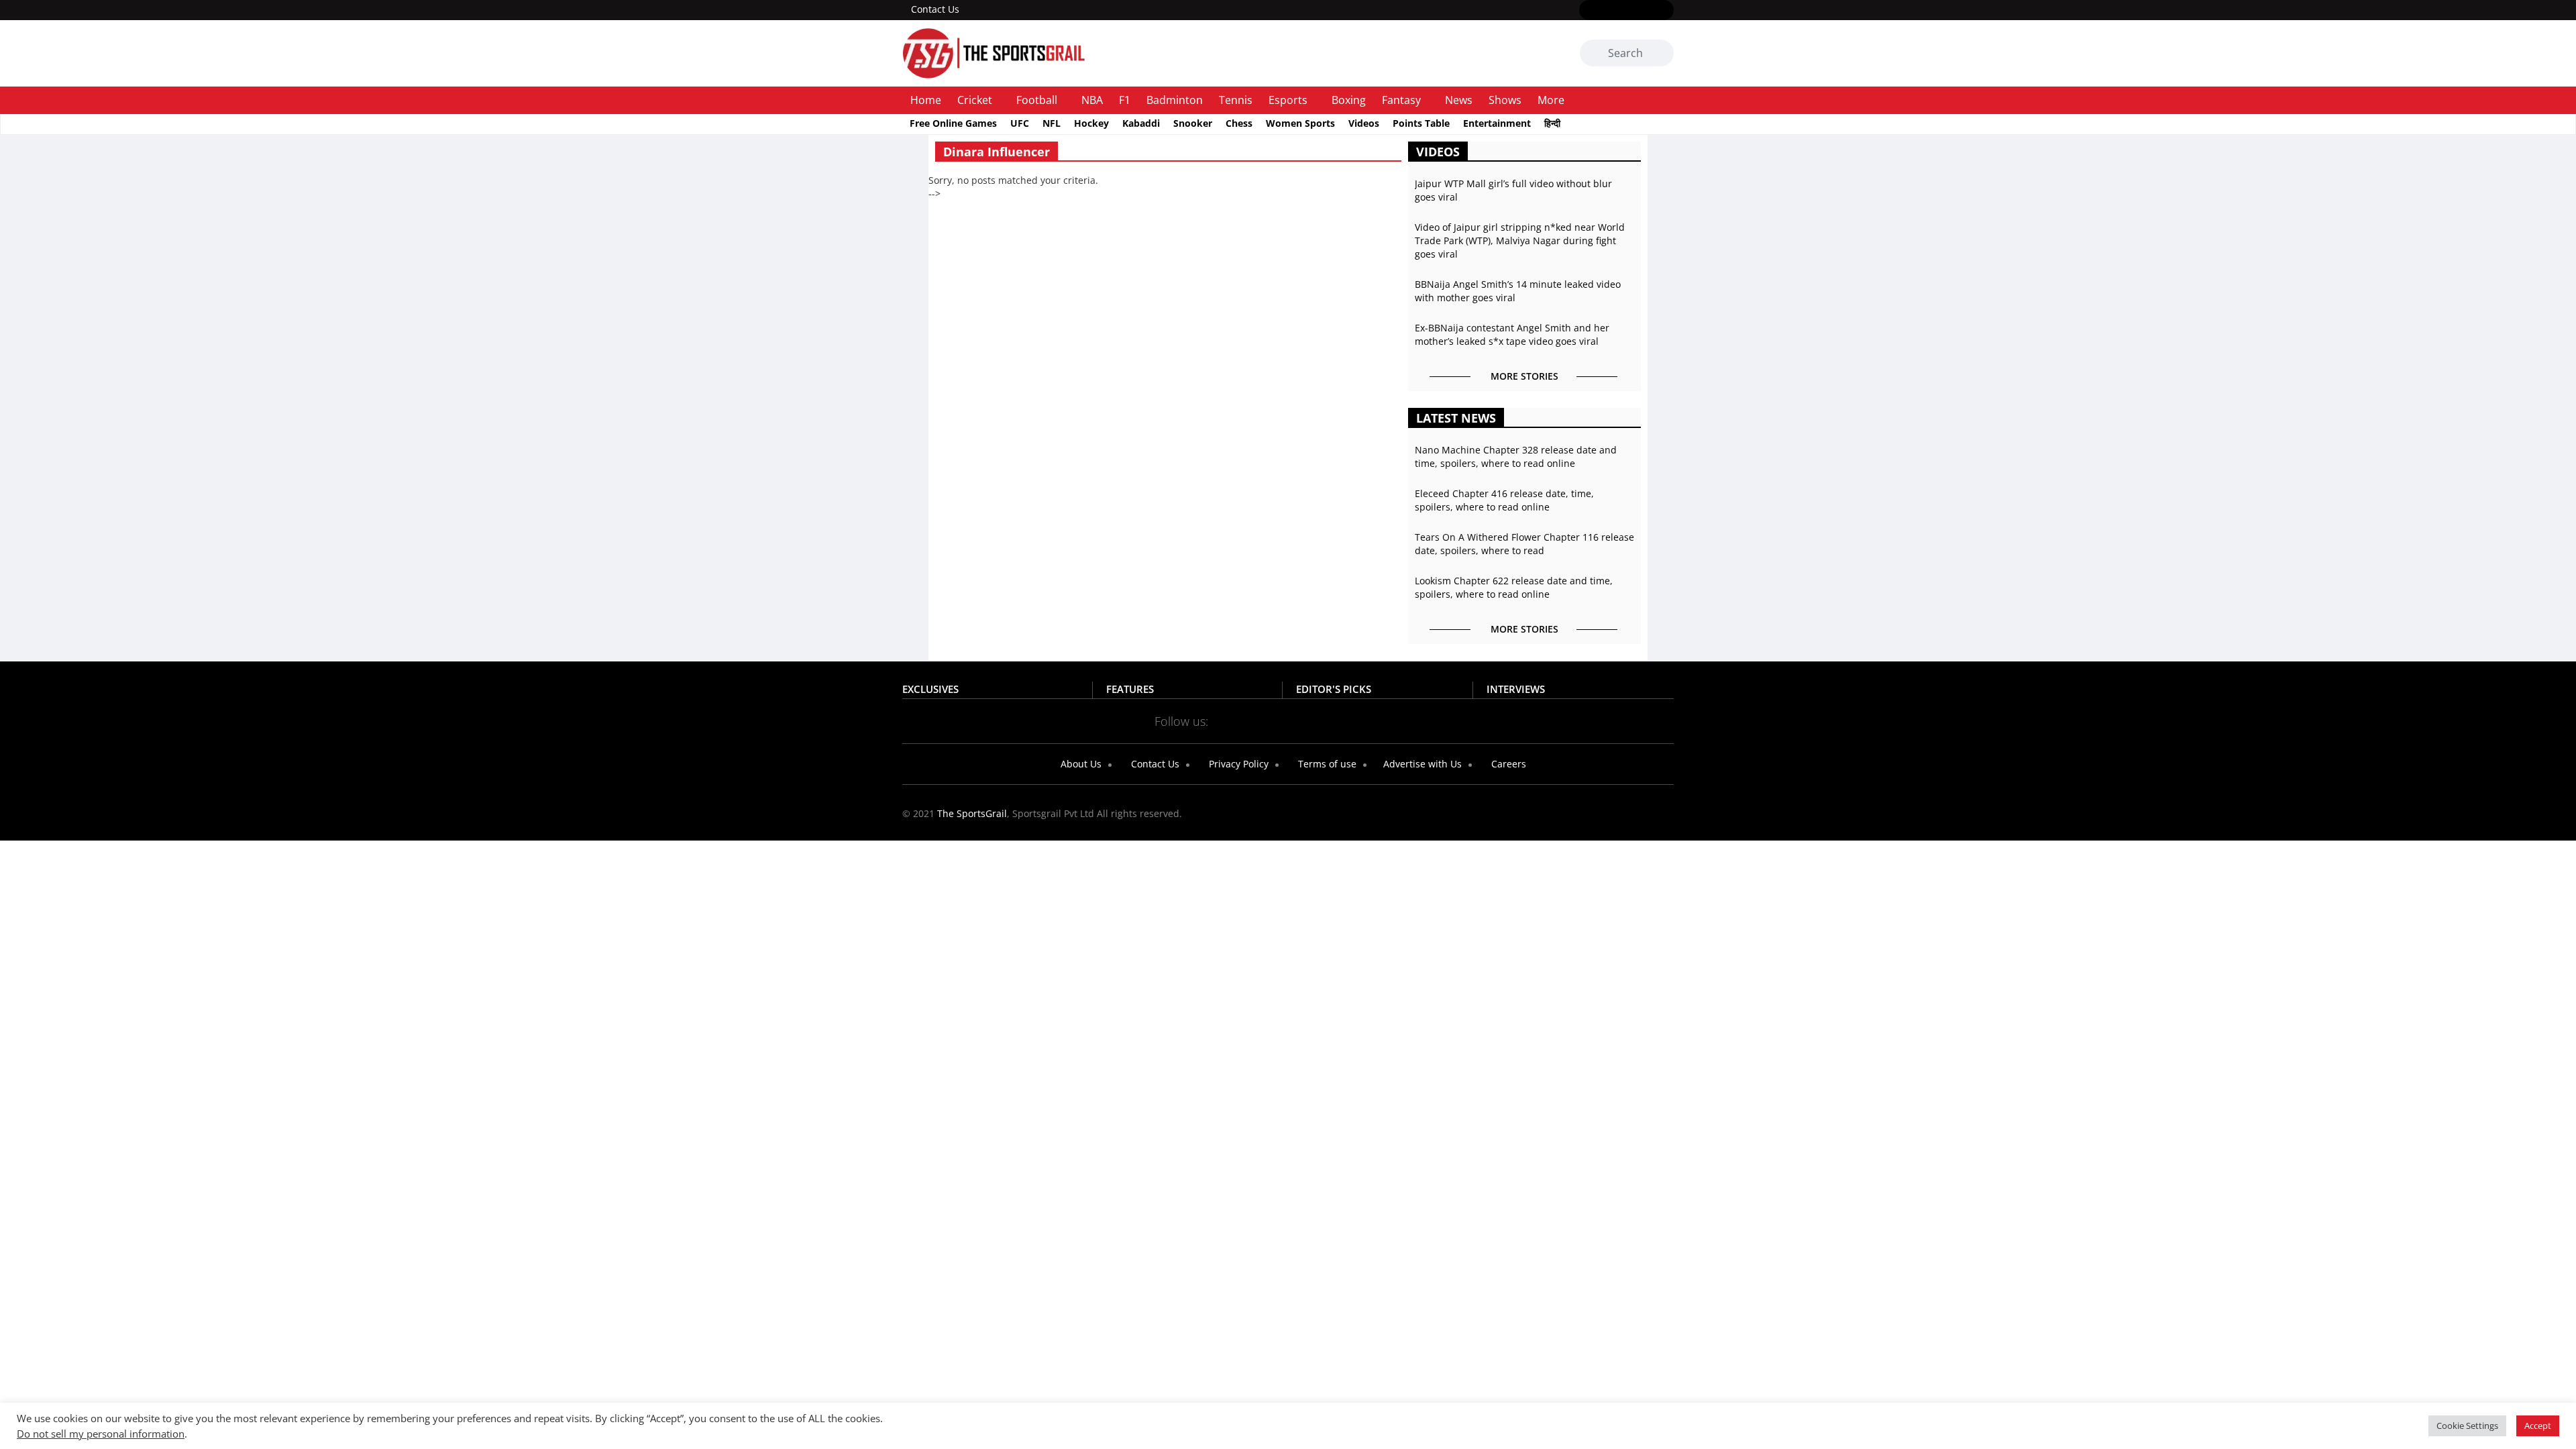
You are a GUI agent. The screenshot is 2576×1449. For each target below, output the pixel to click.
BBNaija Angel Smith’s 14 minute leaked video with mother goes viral (1518, 291)
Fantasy (1401, 100)
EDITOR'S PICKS (1334, 689)
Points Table (1421, 123)
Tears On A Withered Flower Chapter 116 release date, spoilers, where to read (1524, 544)
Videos (1364, 123)
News (1459, 100)
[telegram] (1407, 720)
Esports (1288, 100)
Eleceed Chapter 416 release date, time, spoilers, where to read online (1504, 500)
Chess (1239, 123)
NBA (1092, 100)
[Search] (1661, 54)
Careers (1507, 764)
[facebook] (1588, 11)
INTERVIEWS (1516, 689)
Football (1037, 100)
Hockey (1091, 123)
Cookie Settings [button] (2467, 1426)
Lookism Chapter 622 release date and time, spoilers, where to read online (1514, 587)
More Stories (1524, 376)
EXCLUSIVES (930, 689)
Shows (1505, 100)
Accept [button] (2538, 1426)
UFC (1020, 123)
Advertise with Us (1421, 764)
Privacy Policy (1237, 764)
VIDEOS (1438, 152)
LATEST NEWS (1456, 418)
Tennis (1236, 100)
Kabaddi (1141, 123)
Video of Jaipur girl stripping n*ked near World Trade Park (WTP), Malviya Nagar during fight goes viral (1520, 240)
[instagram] (1626, 11)
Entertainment (1497, 123)
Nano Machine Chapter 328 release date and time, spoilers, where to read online (1516, 457)
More (1551, 100)
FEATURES (1130, 689)
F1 (1125, 100)
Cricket (975, 100)
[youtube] (1646, 11)
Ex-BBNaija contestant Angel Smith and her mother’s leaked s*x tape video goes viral (1512, 334)
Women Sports (1300, 123)
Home (926, 100)
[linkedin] (1665, 11)
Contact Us (935, 9)
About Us (1080, 764)
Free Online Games (953, 123)
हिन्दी (1552, 123)
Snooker (1193, 123)
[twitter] (1607, 11)
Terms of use (1326, 764)
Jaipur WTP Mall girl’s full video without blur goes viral (1513, 190)
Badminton (1175, 100)
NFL (1052, 123)
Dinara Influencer (997, 152)
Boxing (1349, 100)
